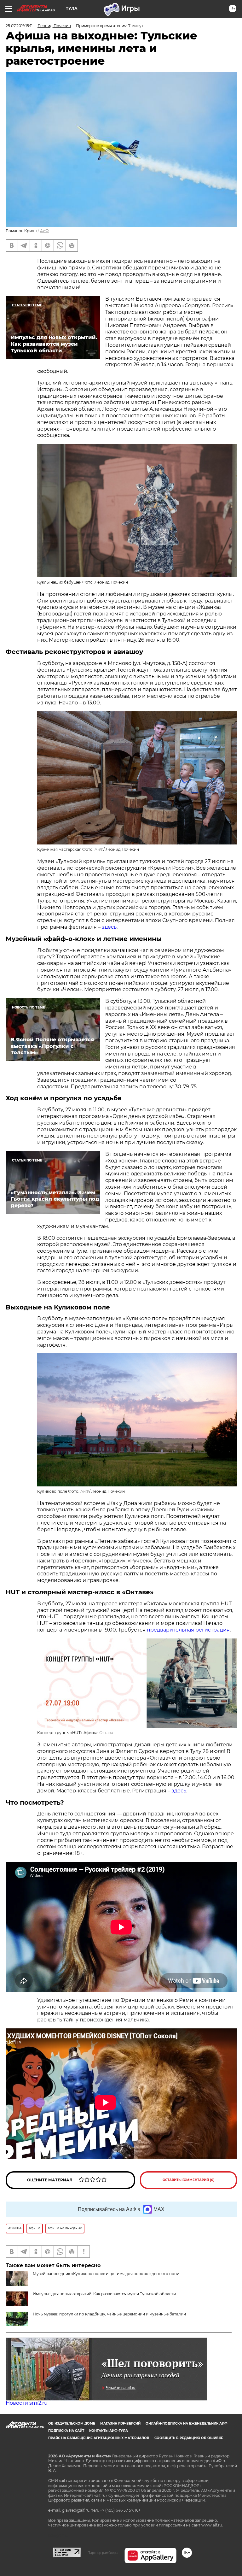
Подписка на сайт (66, 2431)
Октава (106, 1733)
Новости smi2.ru (27, 2403)
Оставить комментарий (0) (189, 2180)
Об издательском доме (72, 2423)
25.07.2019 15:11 (19, 26)
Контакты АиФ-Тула (109, 2431)
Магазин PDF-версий (120, 2423)
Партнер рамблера (103, 2553)
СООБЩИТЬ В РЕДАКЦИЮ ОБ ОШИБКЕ (189, 2438)
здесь (109, 927)
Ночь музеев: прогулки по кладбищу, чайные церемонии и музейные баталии (109, 2314)
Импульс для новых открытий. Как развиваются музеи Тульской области (104, 2294)
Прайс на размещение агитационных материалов (99, 2438)
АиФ (44, 231)
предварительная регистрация (188, 1630)
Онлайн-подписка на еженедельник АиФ (187, 2423)
